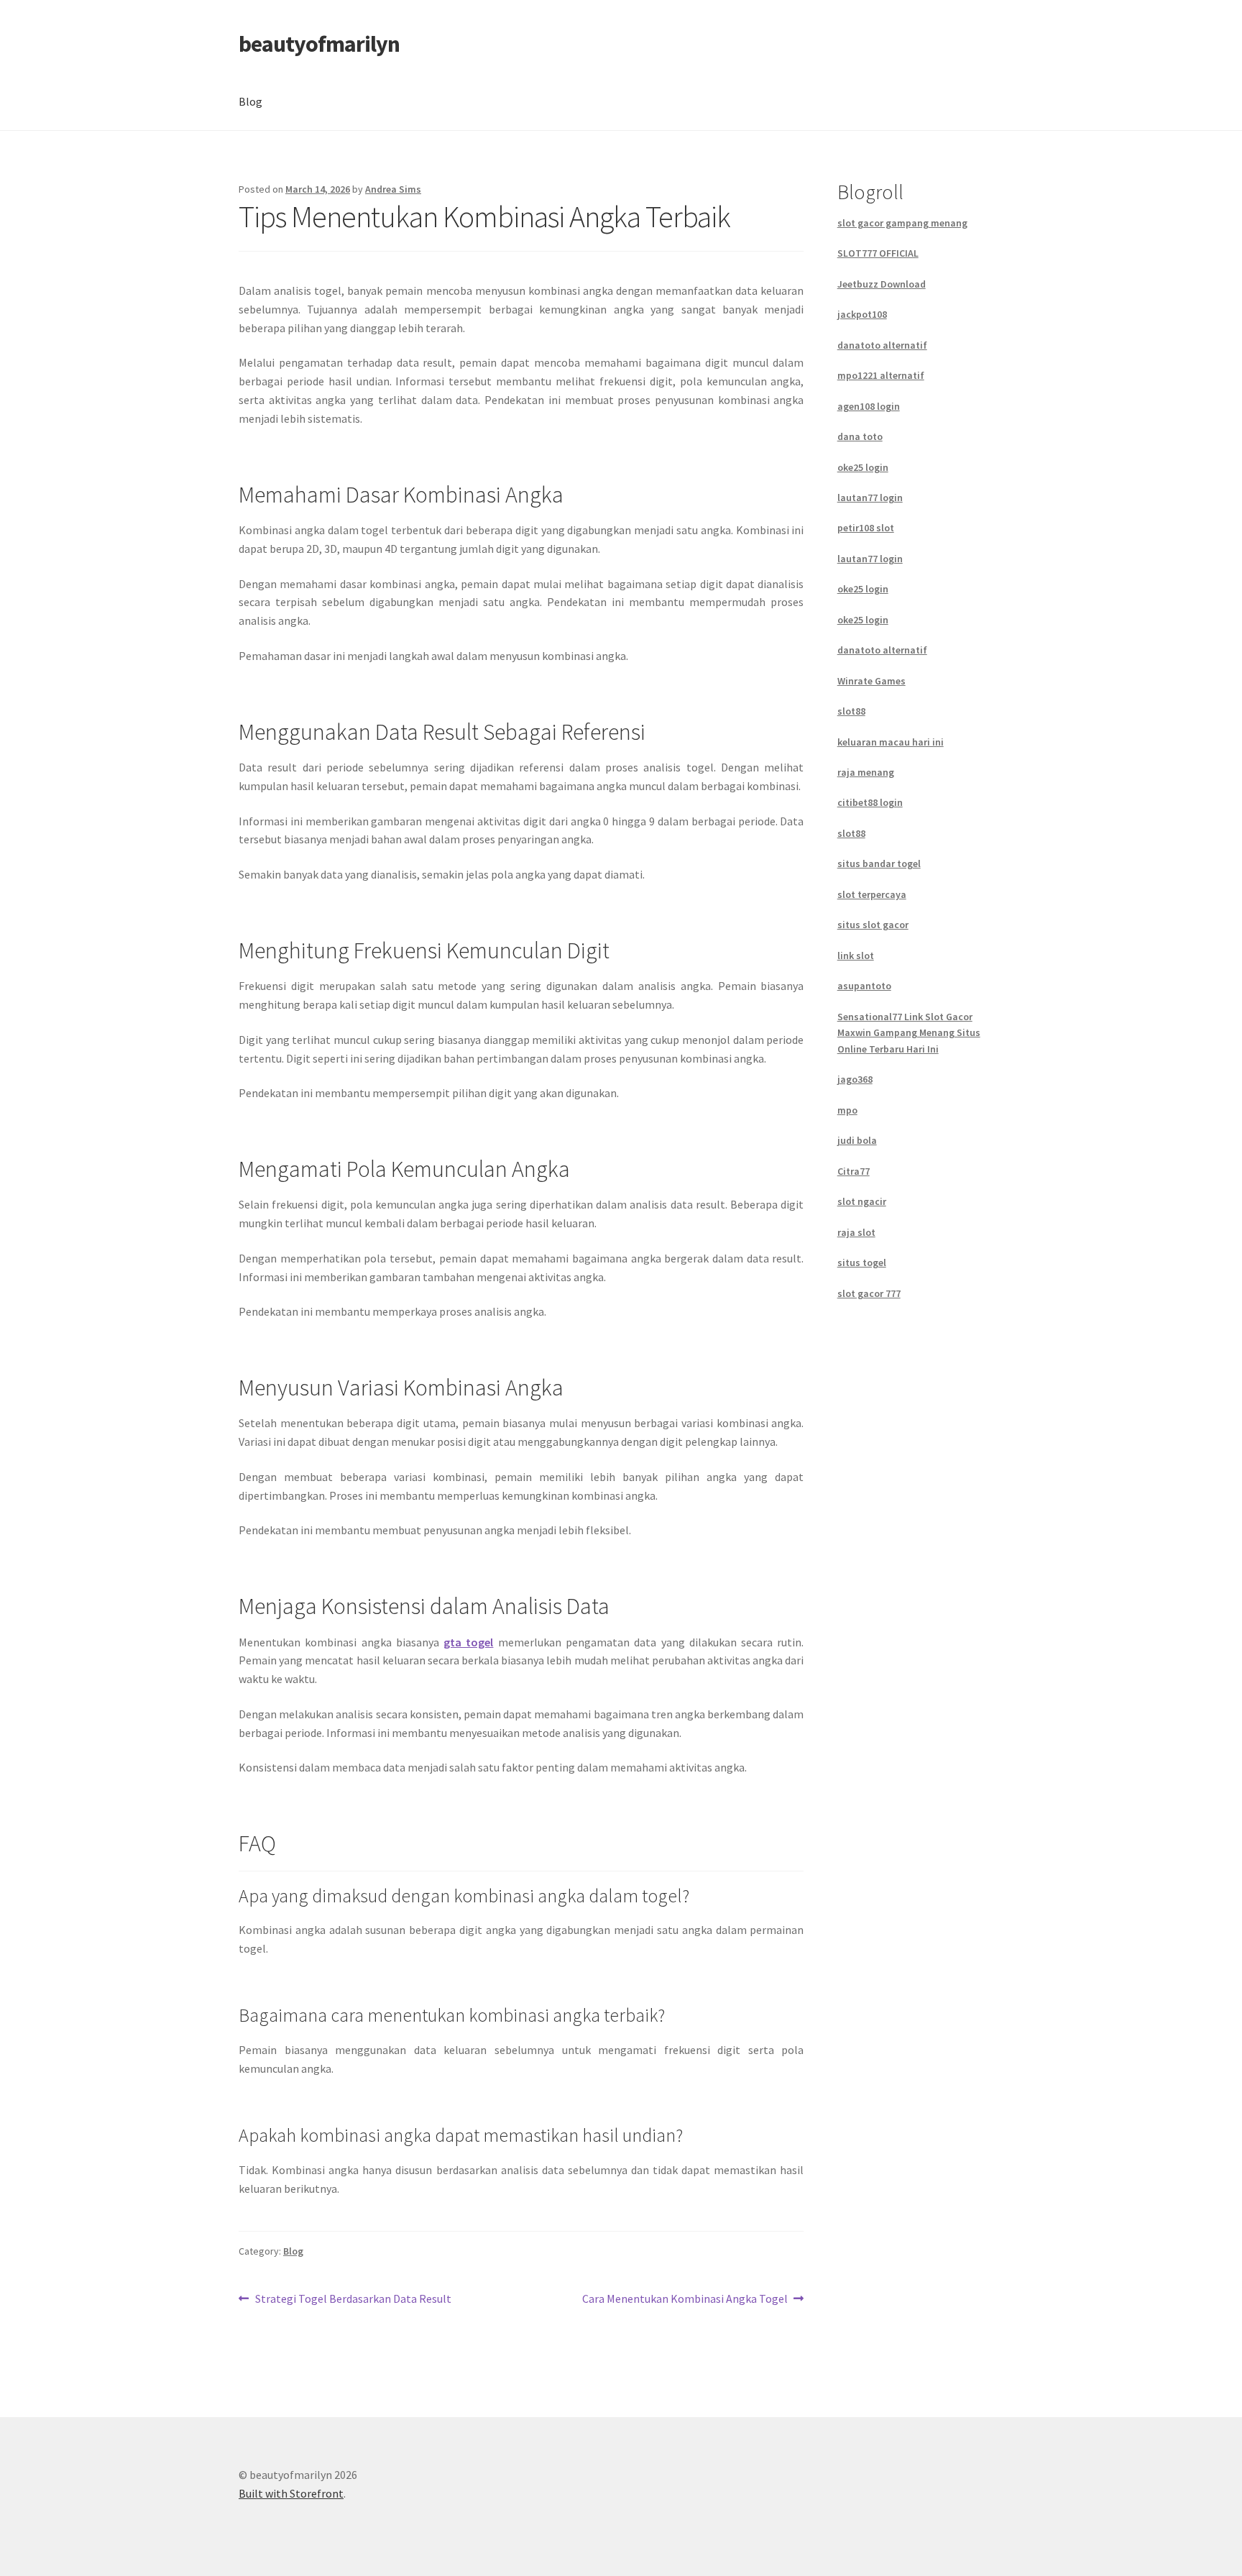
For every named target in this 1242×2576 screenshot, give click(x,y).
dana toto (860, 436)
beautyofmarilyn (319, 44)
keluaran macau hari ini (891, 742)
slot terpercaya (872, 894)
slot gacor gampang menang (902, 223)
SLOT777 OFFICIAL (878, 253)
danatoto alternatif (882, 345)
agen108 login (869, 406)
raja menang (866, 772)
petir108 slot (866, 528)
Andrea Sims (393, 189)
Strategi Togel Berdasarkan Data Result (353, 2300)
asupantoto (864, 986)
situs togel (862, 1262)
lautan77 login (870, 498)
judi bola (857, 1140)
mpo (847, 1110)
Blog (250, 101)
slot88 (851, 711)
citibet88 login (870, 802)
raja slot (856, 1232)
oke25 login (863, 467)
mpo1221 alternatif (881, 375)
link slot (856, 955)
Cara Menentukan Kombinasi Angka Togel (685, 2300)
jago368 (855, 1079)
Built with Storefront (291, 2493)
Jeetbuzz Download (882, 284)
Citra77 (854, 1171)
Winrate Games (871, 681)
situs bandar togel (879, 863)
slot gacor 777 (869, 1293)
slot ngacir (862, 1201)
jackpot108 (862, 314)
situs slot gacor (873, 925)
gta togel (468, 1642)
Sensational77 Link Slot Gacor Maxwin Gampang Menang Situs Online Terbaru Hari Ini (909, 1033)
